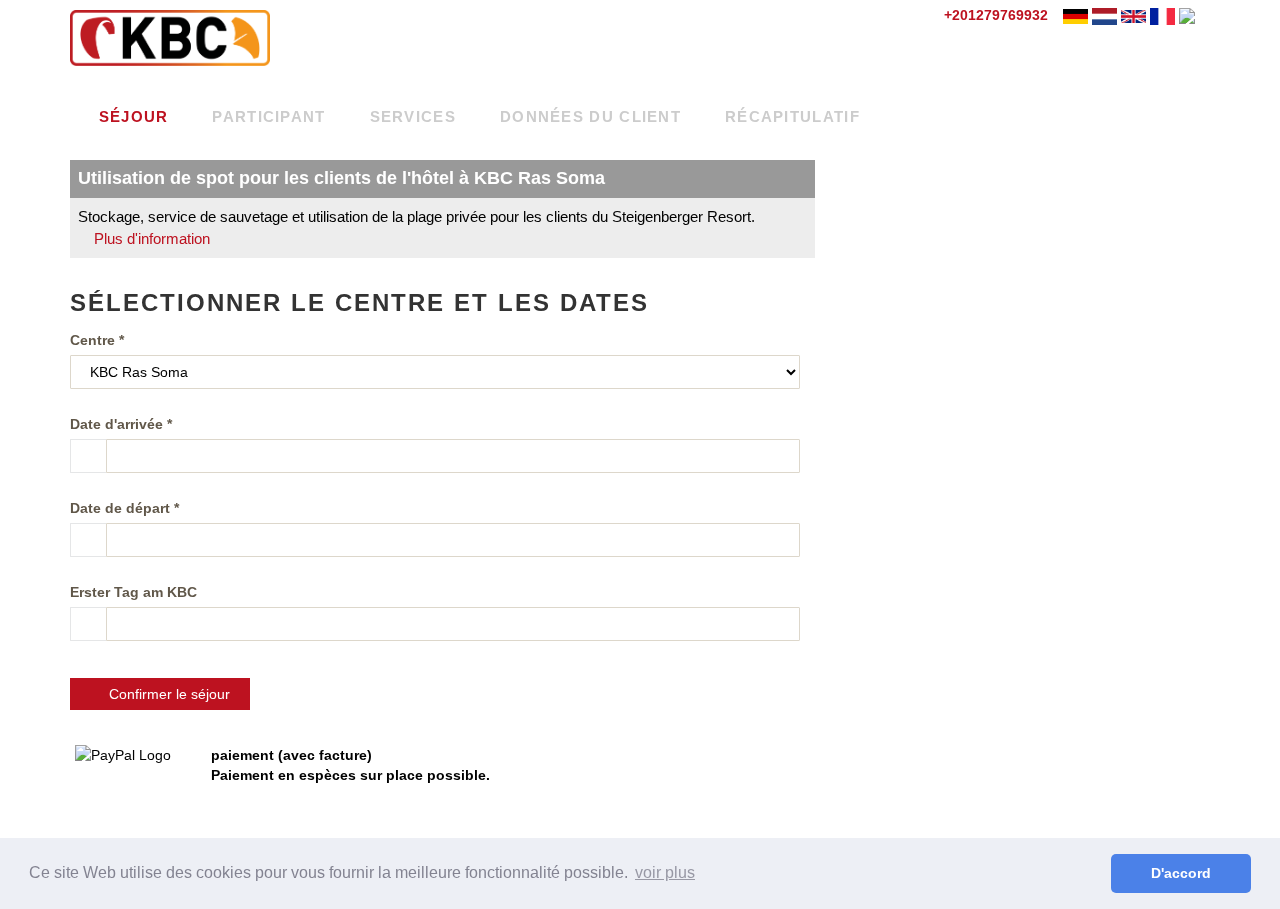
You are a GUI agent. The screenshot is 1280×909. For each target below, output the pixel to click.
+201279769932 (994, 15)
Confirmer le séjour (165, 694)
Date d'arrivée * (121, 424)
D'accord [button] (1181, 873)
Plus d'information (150, 238)
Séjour (130, 116)
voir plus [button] (665, 872)
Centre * (97, 340)
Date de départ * (124, 508)
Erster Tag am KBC (133, 592)
